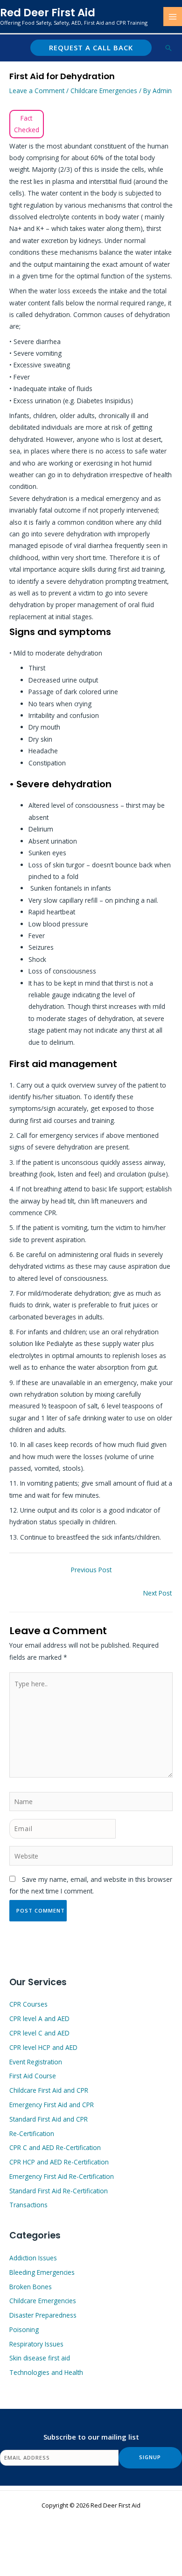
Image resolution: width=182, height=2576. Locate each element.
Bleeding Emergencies (42, 2272)
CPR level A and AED (39, 2018)
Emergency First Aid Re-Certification (62, 2176)
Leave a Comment (37, 91)
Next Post (157, 1593)
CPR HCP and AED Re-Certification (59, 2162)
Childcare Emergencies (104, 91)
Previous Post (91, 1570)
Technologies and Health (46, 2372)
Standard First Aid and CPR (49, 2119)
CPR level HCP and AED (43, 2047)
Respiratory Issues (36, 2344)
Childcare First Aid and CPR (49, 2090)
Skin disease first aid (40, 2358)
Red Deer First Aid (48, 13)
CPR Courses (28, 2004)
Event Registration (36, 2062)
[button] (91, 48)
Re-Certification (32, 2133)
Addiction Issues (33, 2258)
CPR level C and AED (39, 2033)
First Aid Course (33, 2076)
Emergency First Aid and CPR (52, 2105)
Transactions (28, 2205)
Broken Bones (31, 2287)
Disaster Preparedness (43, 2315)
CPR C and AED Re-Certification (55, 2147)
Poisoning (24, 2329)
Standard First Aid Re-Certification (59, 2191)
